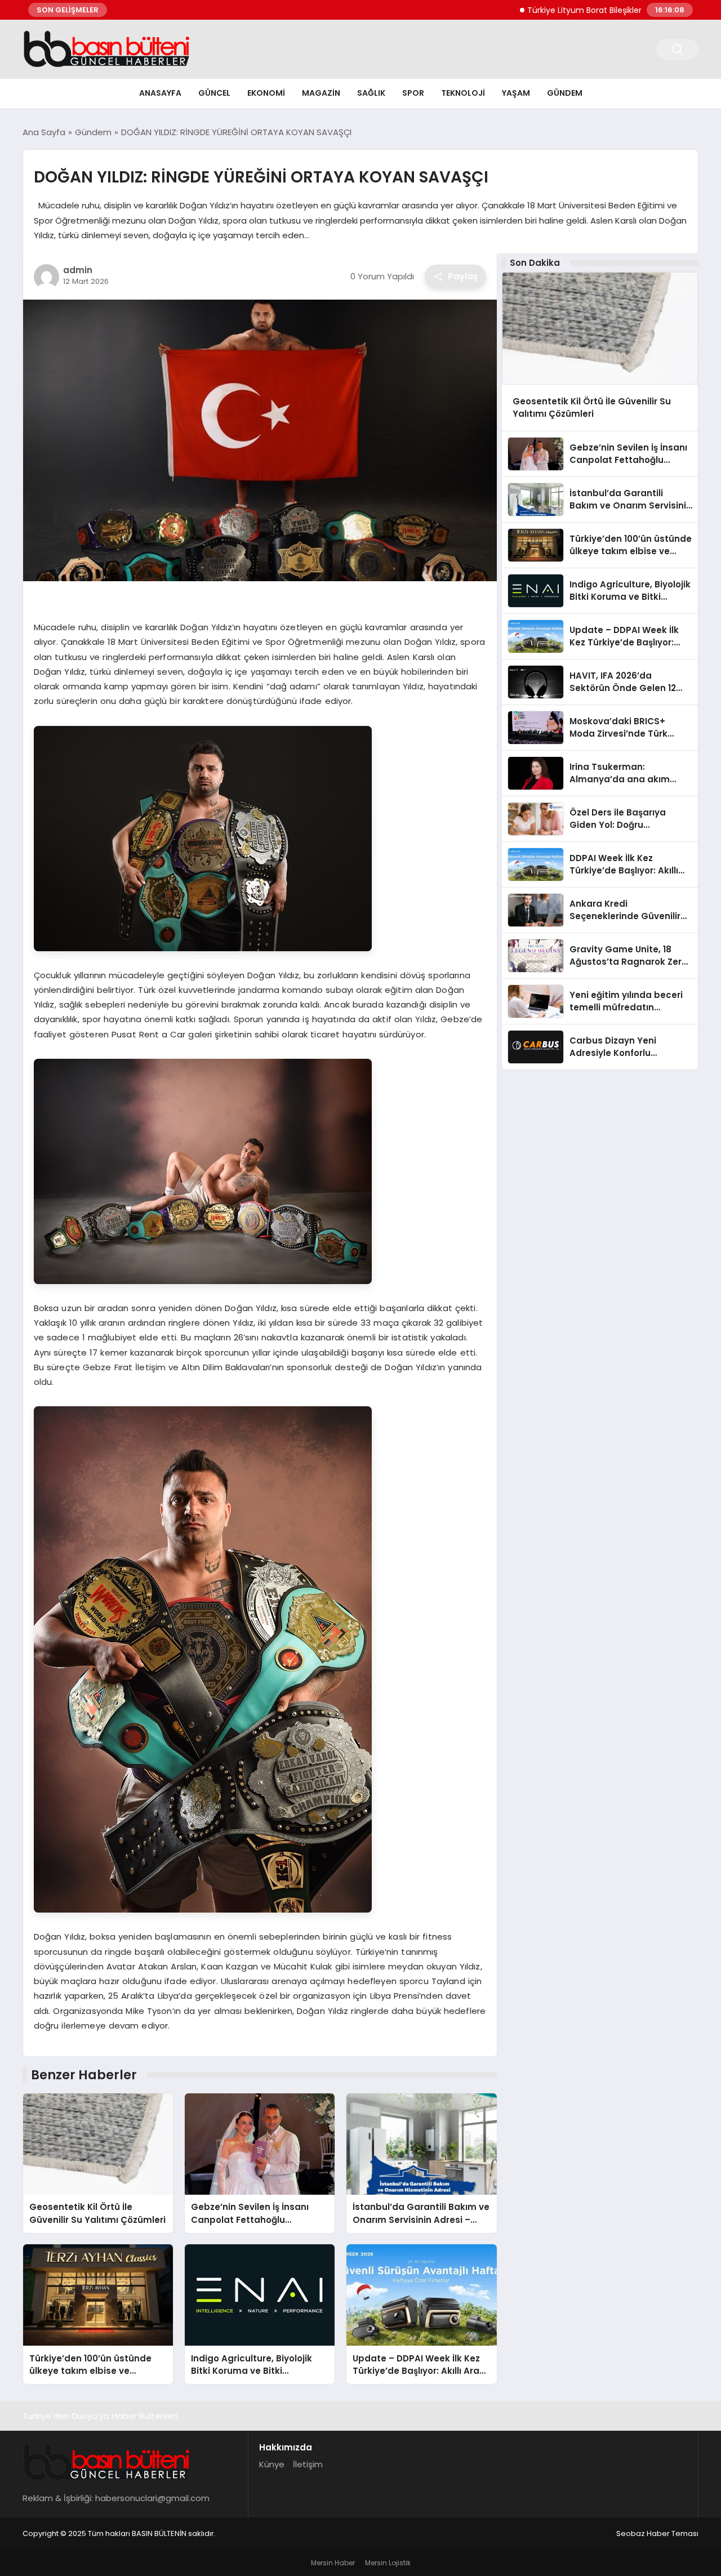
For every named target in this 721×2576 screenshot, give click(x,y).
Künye (272, 2464)
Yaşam (516, 93)
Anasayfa (160, 93)
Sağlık (371, 93)
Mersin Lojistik (388, 2563)
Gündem (565, 93)
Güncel (214, 93)
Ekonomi (266, 93)
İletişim (308, 2464)
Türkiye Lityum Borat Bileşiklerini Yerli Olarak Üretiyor (566, 10)
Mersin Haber (333, 2563)
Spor (413, 93)
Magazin (321, 93)
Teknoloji (463, 93)
